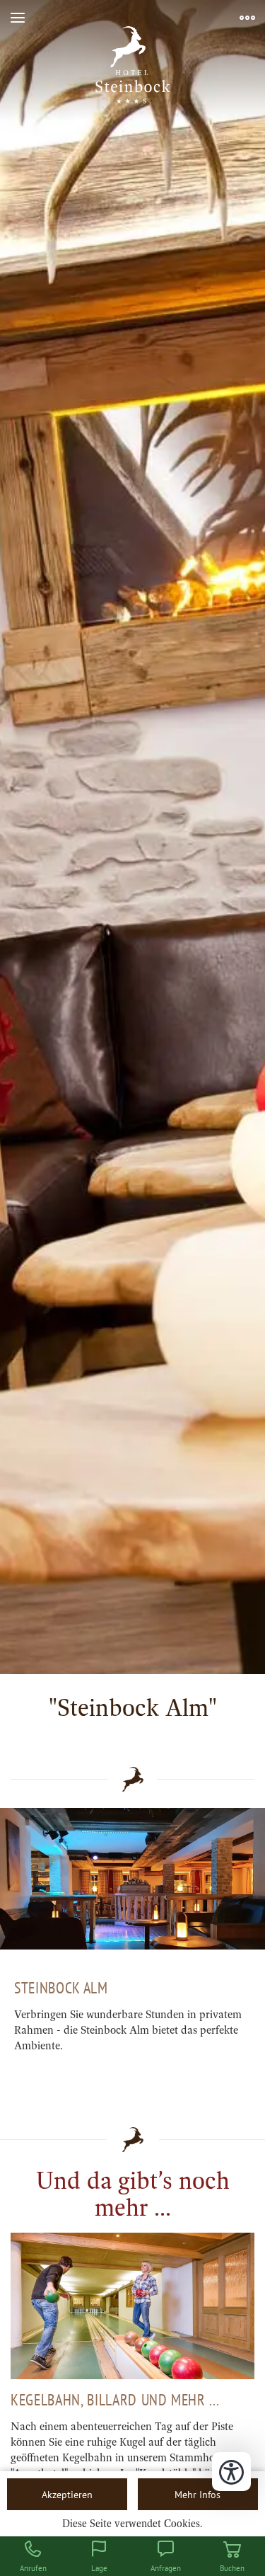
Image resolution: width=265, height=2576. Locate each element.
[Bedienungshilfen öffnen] (231, 2472)
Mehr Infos (198, 2494)
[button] (18, 18)
